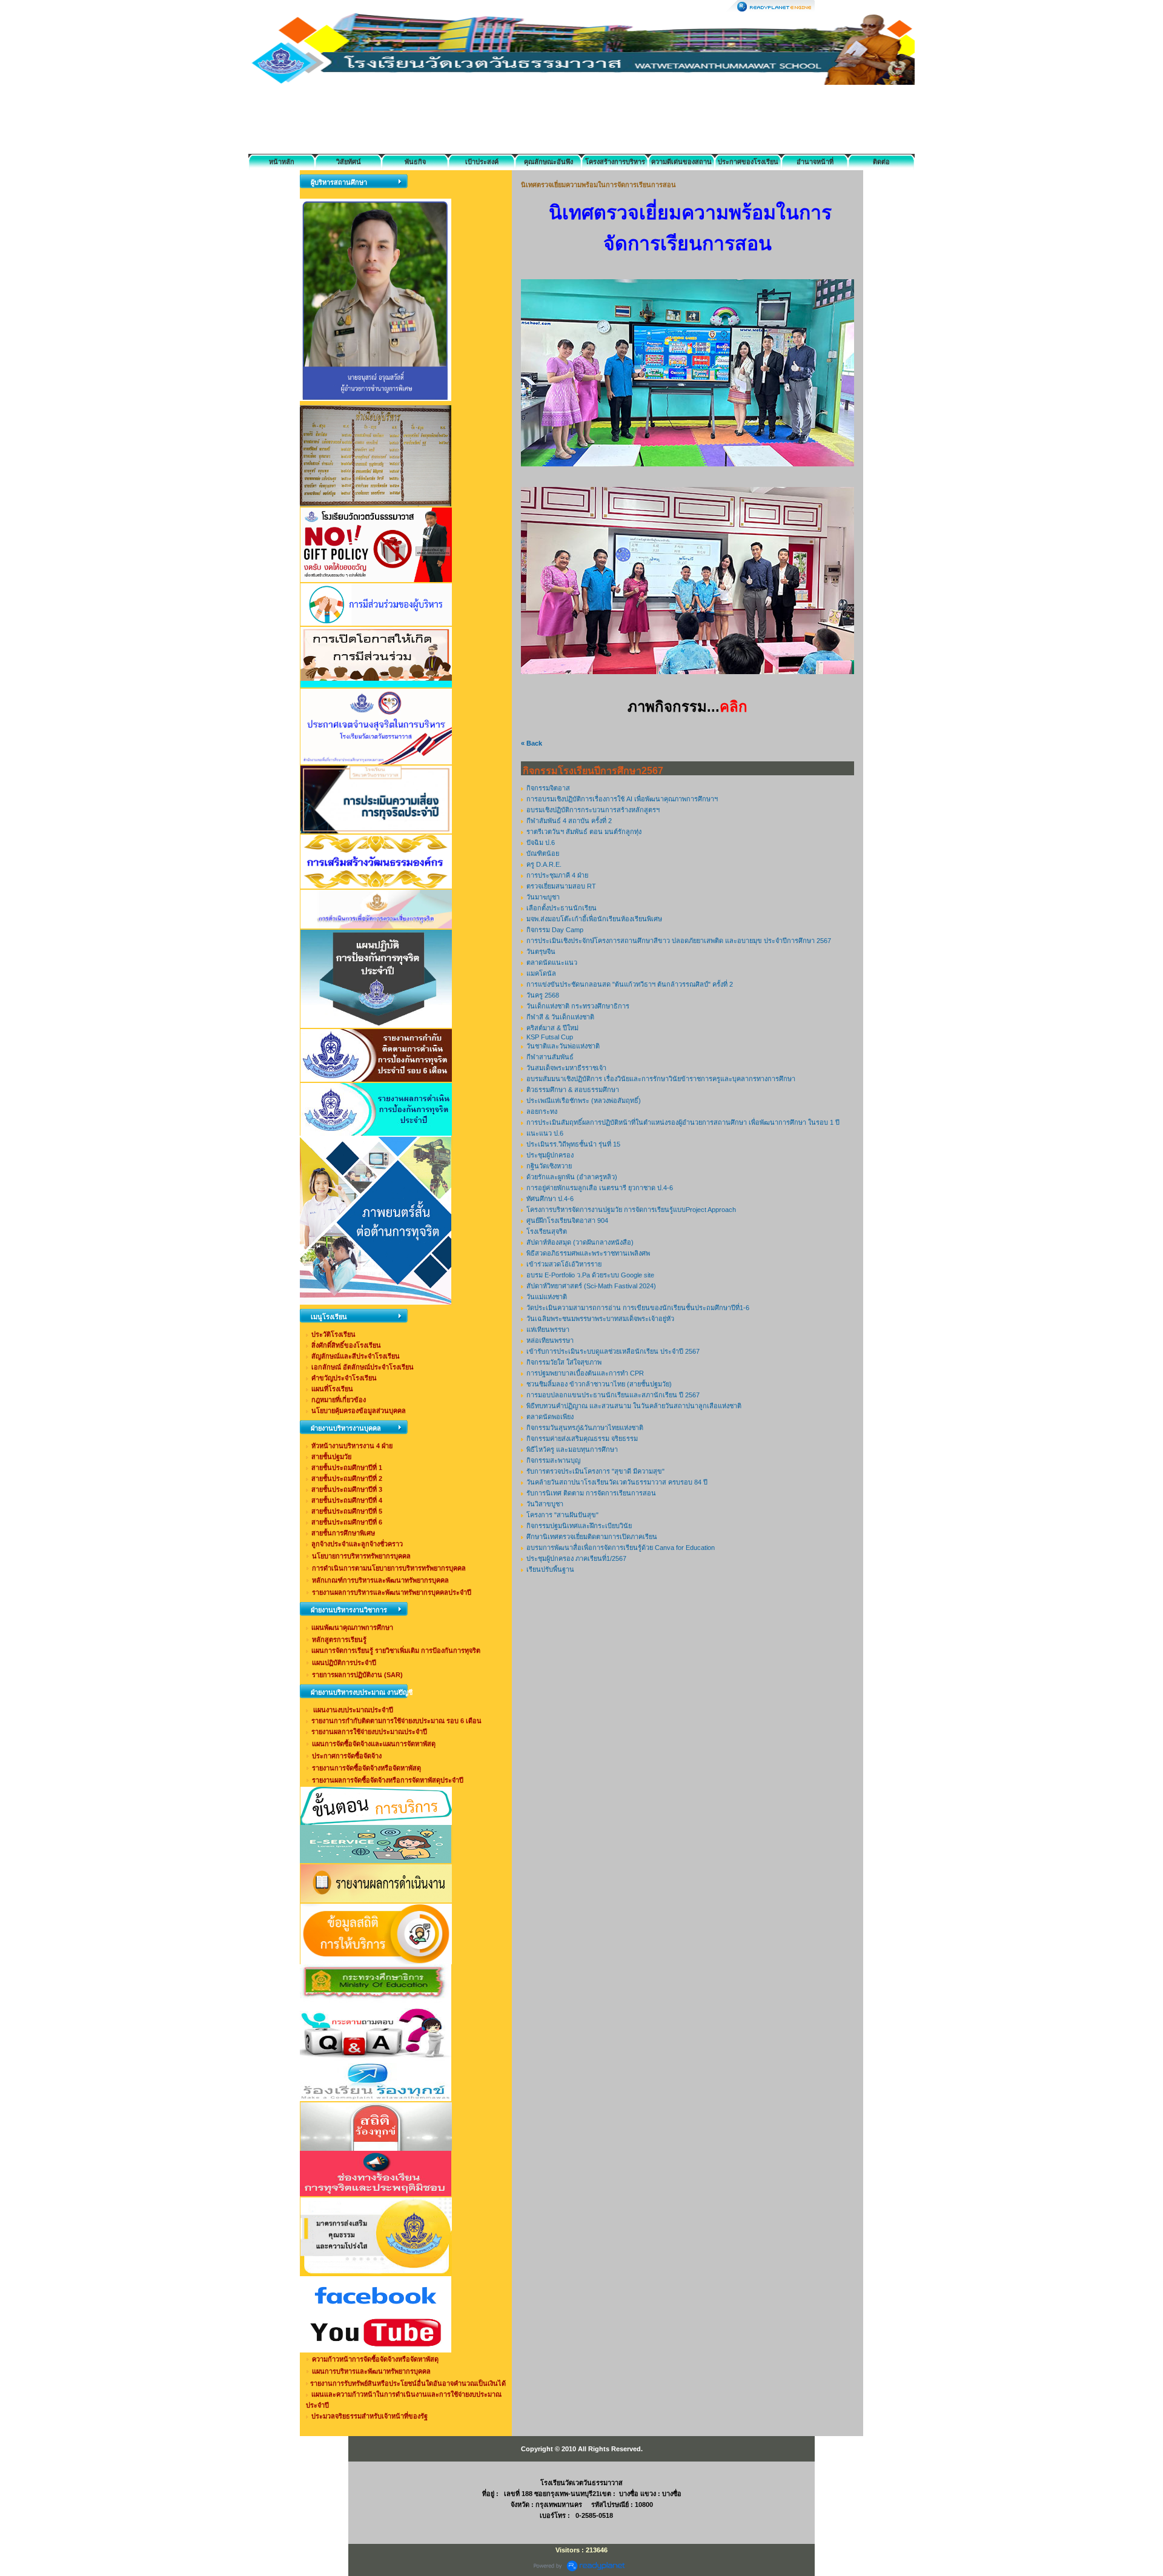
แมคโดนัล (541, 973)
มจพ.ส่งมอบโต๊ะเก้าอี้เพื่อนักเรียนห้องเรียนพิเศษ (594, 919)
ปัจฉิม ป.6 (541, 843)
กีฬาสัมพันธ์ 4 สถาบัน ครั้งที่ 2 (569, 821)
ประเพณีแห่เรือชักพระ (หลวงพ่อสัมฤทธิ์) (584, 1101)
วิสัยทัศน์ (349, 162)
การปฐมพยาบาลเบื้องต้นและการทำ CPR (585, 1373)
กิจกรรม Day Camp (555, 930)
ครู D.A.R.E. (544, 864)
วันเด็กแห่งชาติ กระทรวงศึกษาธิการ (578, 1006)
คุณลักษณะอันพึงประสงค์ (548, 164)
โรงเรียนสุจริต (547, 1231)
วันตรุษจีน (541, 952)
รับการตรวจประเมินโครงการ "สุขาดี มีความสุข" (595, 1471)
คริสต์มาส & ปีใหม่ (552, 1028)
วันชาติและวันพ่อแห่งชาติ (563, 1046)
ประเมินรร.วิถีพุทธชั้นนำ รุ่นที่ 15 (573, 1144)
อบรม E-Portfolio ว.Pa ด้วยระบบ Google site (590, 1275)
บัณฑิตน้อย (543, 853)
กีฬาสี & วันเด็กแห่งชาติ (560, 1017)
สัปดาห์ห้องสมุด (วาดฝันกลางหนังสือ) (580, 1242)
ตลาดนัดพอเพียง (550, 1417)
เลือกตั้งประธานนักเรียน (562, 908)
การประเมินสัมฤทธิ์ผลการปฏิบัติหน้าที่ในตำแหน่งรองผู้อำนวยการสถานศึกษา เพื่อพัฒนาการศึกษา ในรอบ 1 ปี (683, 1122)
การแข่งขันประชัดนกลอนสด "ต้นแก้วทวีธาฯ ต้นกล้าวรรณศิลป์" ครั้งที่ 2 (630, 984)
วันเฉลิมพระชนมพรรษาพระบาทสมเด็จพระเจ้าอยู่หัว (600, 1319)
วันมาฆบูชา (543, 897)
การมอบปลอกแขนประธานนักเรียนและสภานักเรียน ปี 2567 (613, 1395)
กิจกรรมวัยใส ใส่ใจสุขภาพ (564, 1362)
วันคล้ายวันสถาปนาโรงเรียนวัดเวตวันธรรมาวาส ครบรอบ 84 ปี (617, 1482)
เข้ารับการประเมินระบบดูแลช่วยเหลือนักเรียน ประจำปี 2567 (613, 1351)
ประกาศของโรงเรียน (748, 162)
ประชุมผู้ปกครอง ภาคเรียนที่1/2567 (576, 1558)
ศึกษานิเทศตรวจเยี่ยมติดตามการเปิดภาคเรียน (592, 1537)
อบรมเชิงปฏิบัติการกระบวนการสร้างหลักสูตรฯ (593, 810)
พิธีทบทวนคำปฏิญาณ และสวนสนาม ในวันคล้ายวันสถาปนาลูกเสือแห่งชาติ (634, 1406)
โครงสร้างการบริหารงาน (615, 164)
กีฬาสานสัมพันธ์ (550, 1057)
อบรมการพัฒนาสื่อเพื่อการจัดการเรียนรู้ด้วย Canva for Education (621, 1548)
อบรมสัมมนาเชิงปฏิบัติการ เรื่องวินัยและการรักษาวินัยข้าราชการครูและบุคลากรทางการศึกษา (661, 1079)
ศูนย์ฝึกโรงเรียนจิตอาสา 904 (567, 1220)
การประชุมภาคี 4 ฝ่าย (557, 875)
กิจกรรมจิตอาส (548, 788)
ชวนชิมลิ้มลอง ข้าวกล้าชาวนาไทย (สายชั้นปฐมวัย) (599, 1384)
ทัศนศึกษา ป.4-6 (550, 1199)
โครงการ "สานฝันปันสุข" (562, 1515)
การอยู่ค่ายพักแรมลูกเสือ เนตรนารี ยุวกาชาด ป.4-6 (600, 1188)
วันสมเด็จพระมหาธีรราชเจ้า (566, 1068)
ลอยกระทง (542, 1111)
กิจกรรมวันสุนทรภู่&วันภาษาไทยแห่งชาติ (585, 1428)
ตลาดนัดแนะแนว (552, 962)
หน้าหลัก (282, 162)
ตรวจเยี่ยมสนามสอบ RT (561, 886)
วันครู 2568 (543, 995)
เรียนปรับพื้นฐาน (550, 1569)
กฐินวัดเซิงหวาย (549, 1166)
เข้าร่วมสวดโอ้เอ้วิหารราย (564, 1264)
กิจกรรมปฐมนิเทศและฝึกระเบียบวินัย (579, 1526)
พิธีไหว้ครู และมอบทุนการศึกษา (572, 1449)
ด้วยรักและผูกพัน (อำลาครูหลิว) (572, 1177)
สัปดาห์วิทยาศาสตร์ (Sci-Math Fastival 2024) (591, 1286)
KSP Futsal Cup (550, 1037)
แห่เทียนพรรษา (548, 1329)
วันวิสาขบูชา (545, 1504)
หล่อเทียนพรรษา (550, 1340)
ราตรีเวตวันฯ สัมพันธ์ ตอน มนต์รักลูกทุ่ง (584, 832)
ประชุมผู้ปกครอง (550, 1155)
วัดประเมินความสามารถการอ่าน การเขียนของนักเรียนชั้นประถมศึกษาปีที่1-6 (638, 1308)
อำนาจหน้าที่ (815, 162)
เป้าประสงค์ (482, 162)
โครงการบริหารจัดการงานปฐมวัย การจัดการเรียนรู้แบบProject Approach (631, 1210)
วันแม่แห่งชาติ (547, 1297)
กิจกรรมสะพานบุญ (553, 1460)
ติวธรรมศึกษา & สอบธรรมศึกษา (573, 1090)
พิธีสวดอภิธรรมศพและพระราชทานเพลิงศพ (588, 1253)
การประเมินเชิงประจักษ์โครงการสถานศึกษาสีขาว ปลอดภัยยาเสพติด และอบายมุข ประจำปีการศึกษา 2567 (679, 941)
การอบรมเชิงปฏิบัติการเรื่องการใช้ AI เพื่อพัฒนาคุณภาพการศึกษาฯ (622, 799)
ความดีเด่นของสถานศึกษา (681, 164)
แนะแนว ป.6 (545, 1133)
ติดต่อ (881, 162)
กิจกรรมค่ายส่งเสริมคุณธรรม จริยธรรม (582, 1439)
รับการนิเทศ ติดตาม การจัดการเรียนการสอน (591, 1493)
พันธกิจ (415, 162)
